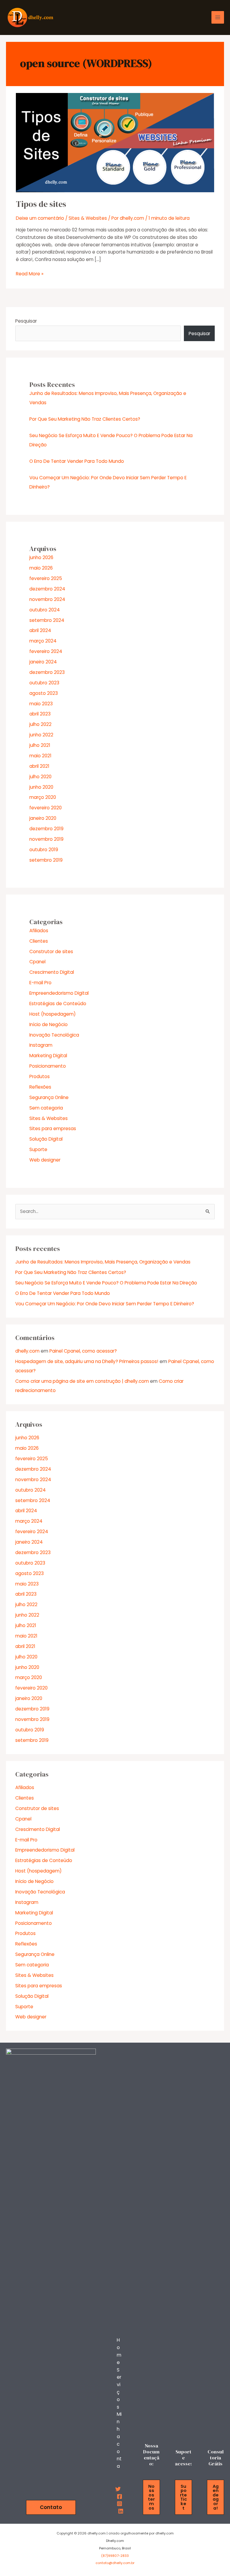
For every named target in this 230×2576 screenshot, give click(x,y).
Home (119, 2351)
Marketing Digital (48, 1056)
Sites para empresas (53, 1128)
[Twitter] (118, 2489)
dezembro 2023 (47, 672)
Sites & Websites (88, 218)
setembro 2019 (46, 860)
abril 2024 (40, 630)
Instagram (41, 1045)
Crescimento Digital (52, 972)
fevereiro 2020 (46, 808)
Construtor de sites (51, 951)
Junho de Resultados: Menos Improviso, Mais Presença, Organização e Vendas (103, 1262)
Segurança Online (49, 1097)
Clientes (39, 941)
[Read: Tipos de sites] (115, 142)
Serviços (119, 2388)
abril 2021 (39, 766)
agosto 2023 (44, 693)
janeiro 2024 (43, 662)
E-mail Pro (40, 983)
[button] (51, 2507)
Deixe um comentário (40, 218)
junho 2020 (41, 787)
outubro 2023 (44, 683)
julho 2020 (40, 777)
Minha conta (119, 2440)
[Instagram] (119, 2504)
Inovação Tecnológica (54, 1035)
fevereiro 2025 (46, 578)
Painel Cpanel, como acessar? (83, 1351)
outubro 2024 (45, 610)
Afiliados (39, 931)
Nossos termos (151, 2497)
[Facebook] (119, 2496)
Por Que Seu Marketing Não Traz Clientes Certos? (85, 419)
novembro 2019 (46, 839)
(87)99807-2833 (115, 2556)
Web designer (45, 1160)
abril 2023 (40, 714)
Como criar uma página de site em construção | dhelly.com (82, 1381)
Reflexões (40, 1087)
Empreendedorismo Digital (59, 993)
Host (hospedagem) (53, 1014)
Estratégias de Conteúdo (58, 1004)
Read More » (30, 274)
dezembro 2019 (46, 829)
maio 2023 (41, 704)
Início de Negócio (49, 1024)
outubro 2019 (44, 850)
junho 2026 (41, 557)
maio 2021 (40, 756)
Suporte (38, 1149)
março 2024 (43, 641)
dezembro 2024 (47, 589)
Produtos (40, 1076)
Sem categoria (46, 1108)
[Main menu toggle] (218, 17)
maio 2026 (41, 568)
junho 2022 (41, 735)
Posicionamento (48, 1066)
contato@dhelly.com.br (115, 2563)
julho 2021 (40, 745)
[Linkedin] (121, 2511)
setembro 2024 (47, 620)
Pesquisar (26, 321)
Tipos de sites (41, 204)
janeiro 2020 (43, 818)
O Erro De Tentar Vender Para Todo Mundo (77, 461)
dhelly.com (27, 1351)
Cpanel (37, 962)
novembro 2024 (47, 599)
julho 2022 (40, 724)
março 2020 (43, 797)
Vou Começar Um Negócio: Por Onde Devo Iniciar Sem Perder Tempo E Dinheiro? (105, 1304)
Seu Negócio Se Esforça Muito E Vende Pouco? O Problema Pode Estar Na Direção (106, 1283)
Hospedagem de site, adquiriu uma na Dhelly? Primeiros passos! (87, 1361)
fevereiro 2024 (46, 651)
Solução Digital (46, 1139)
